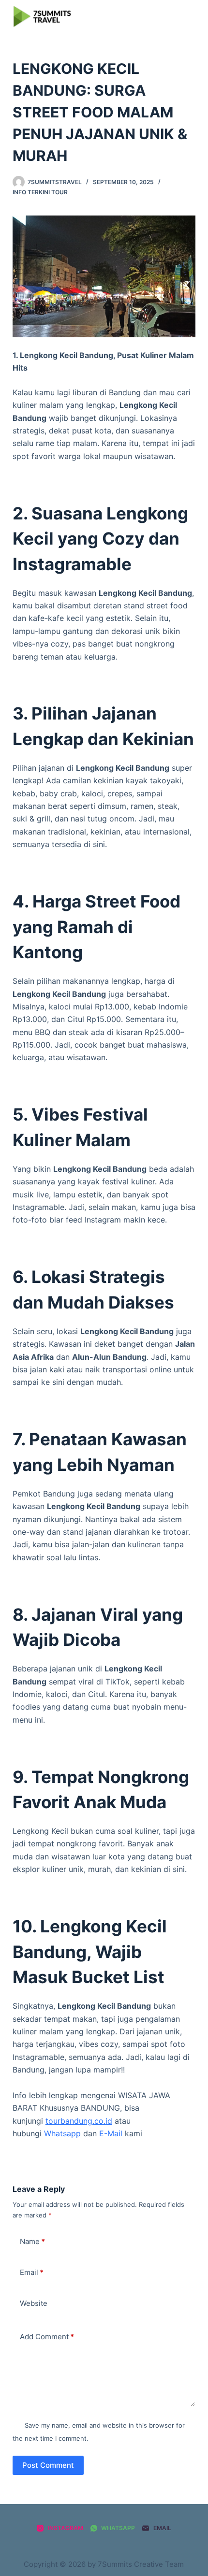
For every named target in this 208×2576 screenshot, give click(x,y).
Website (34, 2303)
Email (32, 2272)
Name (32, 2241)
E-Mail (111, 2133)
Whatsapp (62, 2133)
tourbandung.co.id (79, 2121)
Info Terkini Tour (40, 192)
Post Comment (48, 2465)
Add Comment (47, 2337)
